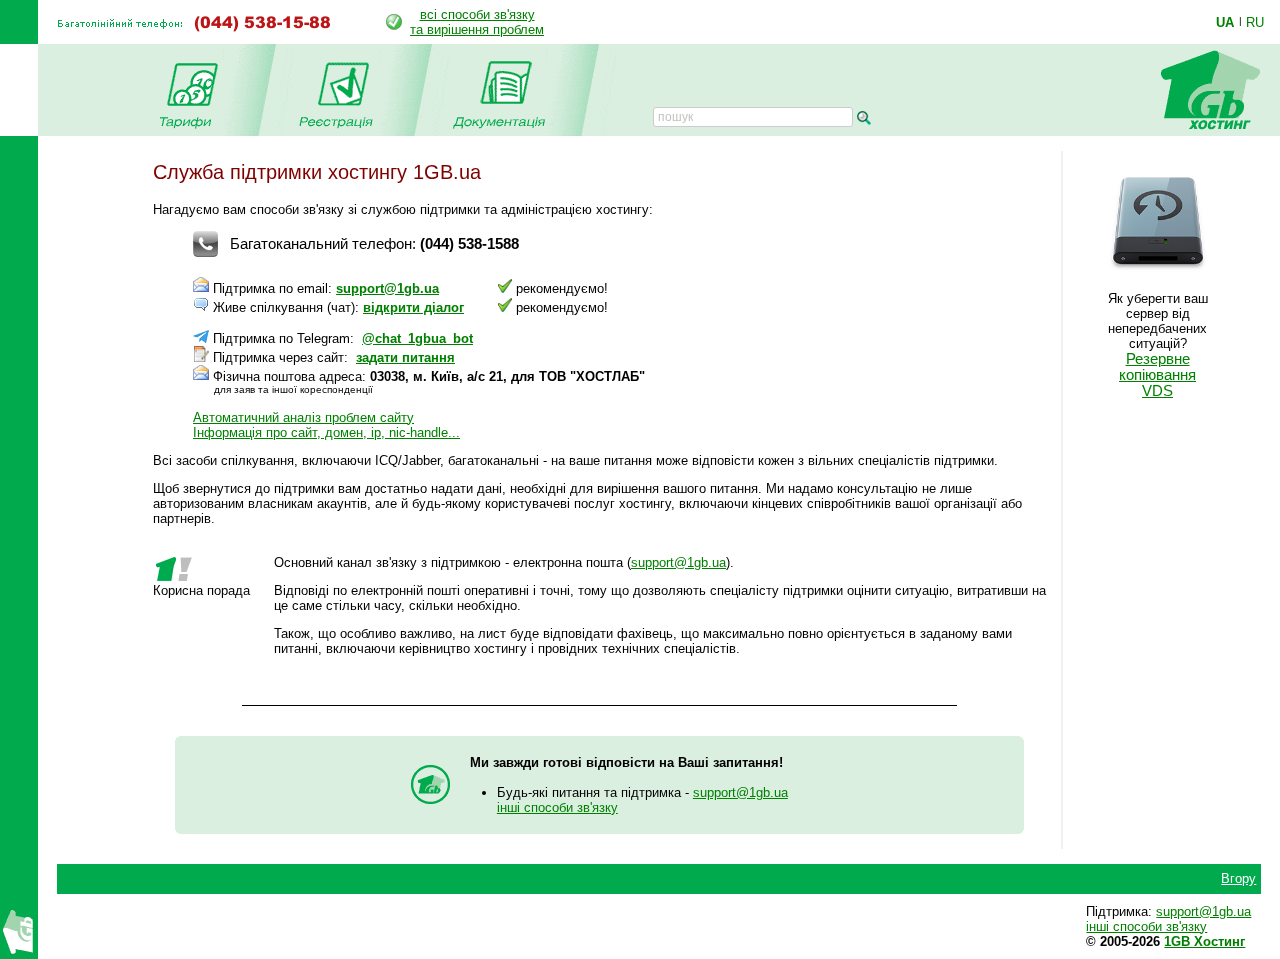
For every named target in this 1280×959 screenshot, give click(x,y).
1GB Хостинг (1204, 941)
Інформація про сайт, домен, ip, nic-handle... (326, 432)
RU (1255, 22)
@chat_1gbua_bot (417, 338)
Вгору (1238, 878)
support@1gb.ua (387, 288)
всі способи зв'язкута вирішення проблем (477, 22)
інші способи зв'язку (557, 807)
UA (1225, 22)
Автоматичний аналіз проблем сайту (303, 417)
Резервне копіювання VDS (1157, 375)
